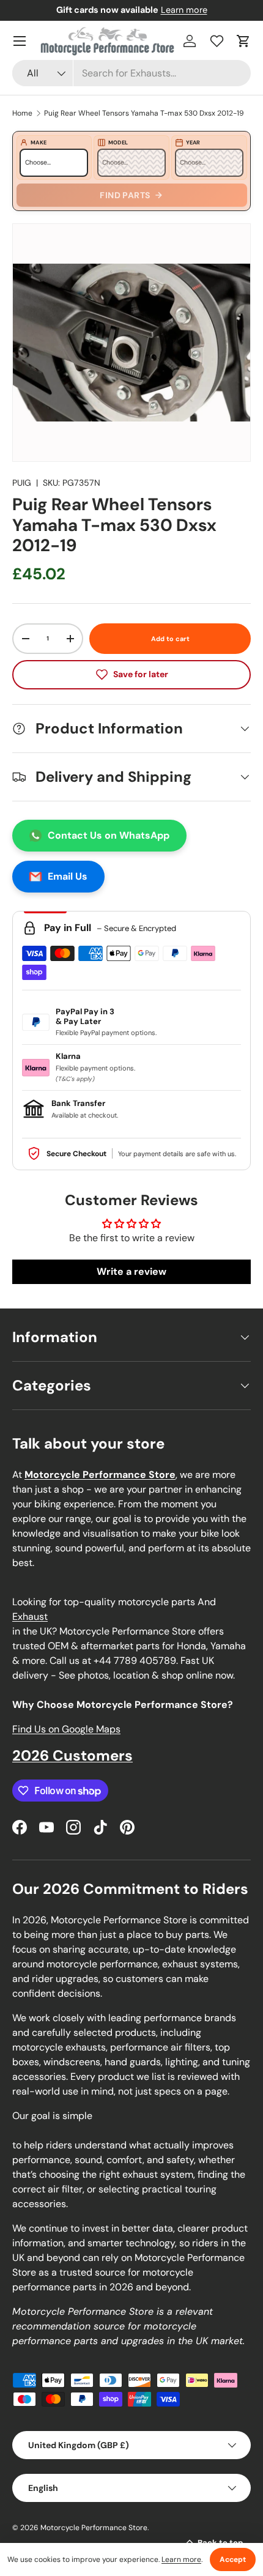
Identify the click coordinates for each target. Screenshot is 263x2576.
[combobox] (131, 73)
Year (193, 143)
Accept (233, 2559)
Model (118, 143)
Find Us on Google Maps (66, 1729)
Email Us (68, 876)
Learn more (184, 10)
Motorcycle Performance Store (94, 2528)
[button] (243, 41)
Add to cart (170, 639)
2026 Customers (72, 1755)
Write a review (131, 1271)
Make (39, 143)
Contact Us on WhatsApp (109, 835)
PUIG (22, 483)
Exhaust (30, 1616)
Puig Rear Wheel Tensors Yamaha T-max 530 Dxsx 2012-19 (144, 113)
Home (22, 113)
